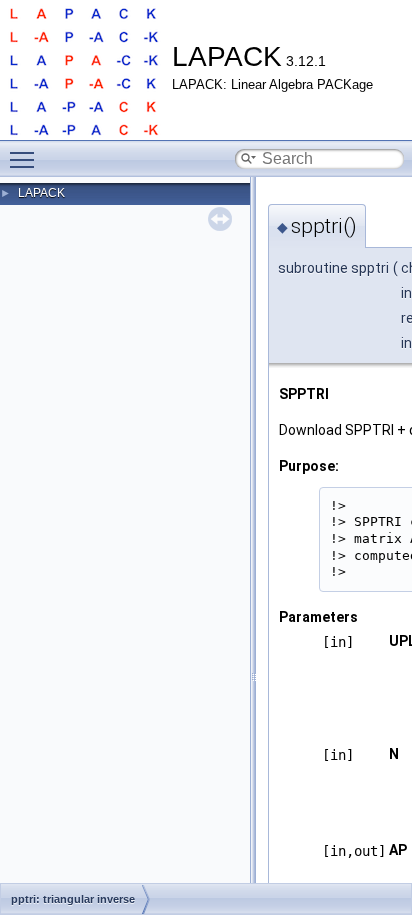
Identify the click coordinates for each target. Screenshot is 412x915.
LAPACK (41, 193)
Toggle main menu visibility (26, 159)
